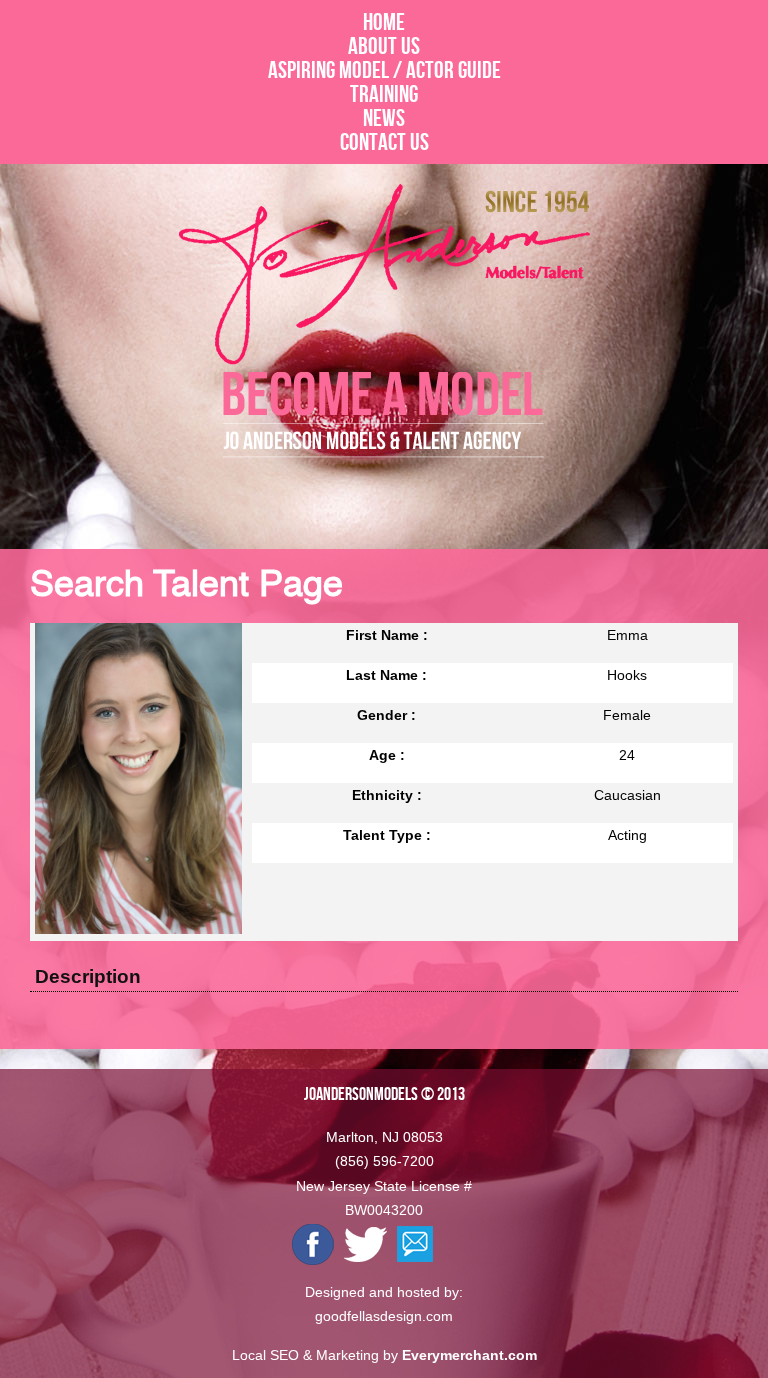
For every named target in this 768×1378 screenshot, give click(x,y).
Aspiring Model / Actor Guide (384, 70)
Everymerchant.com (469, 1355)
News (384, 118)
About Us (384, 46)
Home (384, 22)
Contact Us (384, 142)
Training (384, 94)
